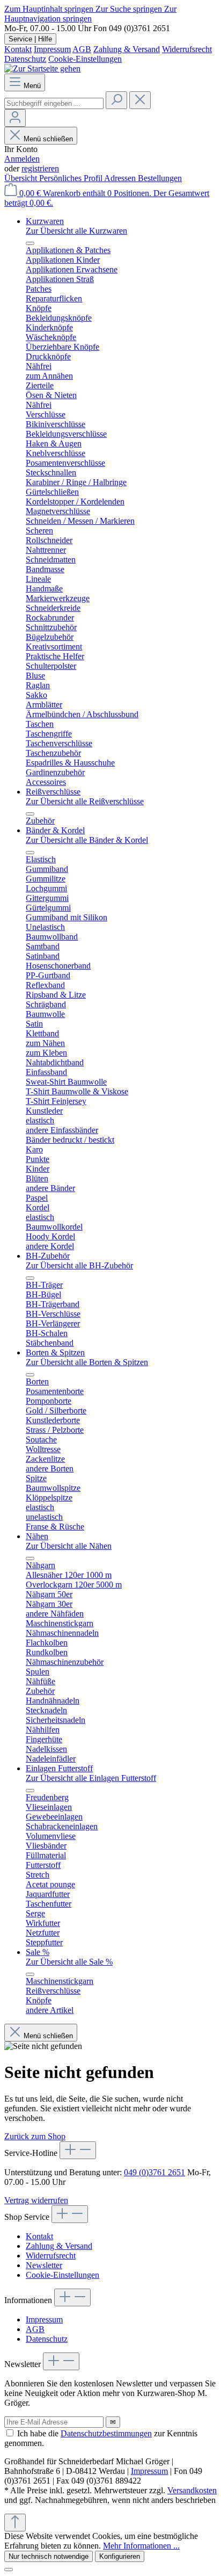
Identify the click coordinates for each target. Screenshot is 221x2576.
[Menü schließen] (30, 243)
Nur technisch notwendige (49, 2556)
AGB (82, 49)
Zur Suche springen (130, 9)
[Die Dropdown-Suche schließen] (140, 100)
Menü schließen (48, 139)
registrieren (40, 168)
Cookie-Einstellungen (85, 59)
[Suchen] (116, 100)
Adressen (121, 178)
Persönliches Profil (72, 178)
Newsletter (44, 2265)
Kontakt (18, 49)
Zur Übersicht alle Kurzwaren (76, 231)
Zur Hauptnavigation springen (90, 14)
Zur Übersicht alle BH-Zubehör (79, 1265)
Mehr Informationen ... (141, 2546)
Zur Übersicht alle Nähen (69, 1546)
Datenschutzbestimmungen (106, 2433)
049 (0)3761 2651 (154, 2172)
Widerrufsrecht (187, 49)
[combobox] (54, 103)
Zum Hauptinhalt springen (50, 9)
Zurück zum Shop (35, 2136)
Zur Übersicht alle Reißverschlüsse (85, 801)
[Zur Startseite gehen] (42, 68)
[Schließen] (9, 2570)
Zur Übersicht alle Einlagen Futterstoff (91, 1778)
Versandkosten (192, 2490)
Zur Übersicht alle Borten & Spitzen (87, 1362)
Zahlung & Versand (127, 49)
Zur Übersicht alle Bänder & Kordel (87, 840)
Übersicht (22, 178)
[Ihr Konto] (15, 118)
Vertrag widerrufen (36, 2200)
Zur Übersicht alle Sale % (69, 1962)
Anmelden (22, 159)
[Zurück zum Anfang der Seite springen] (15, 2523)
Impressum (52, 49)
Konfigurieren (120, 2556)
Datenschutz (25, 59)
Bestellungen (160, 178)
